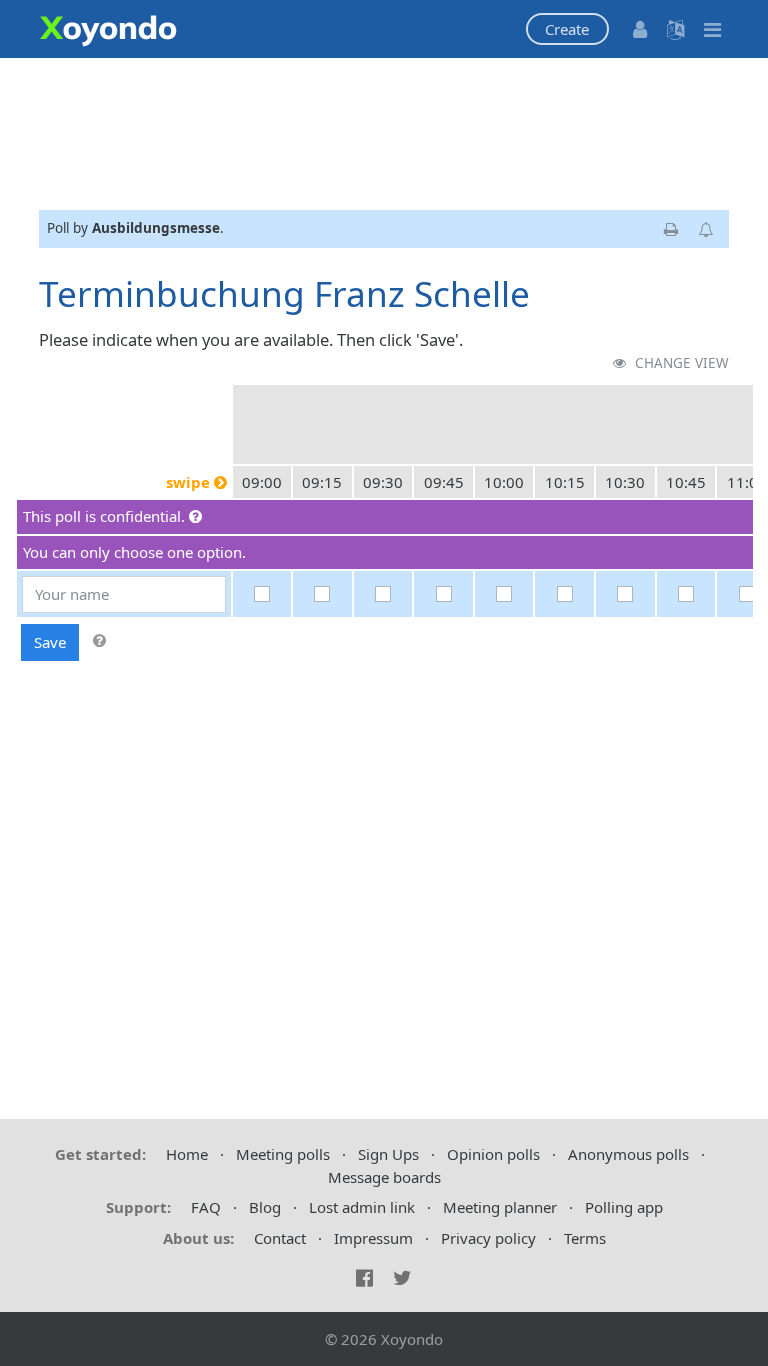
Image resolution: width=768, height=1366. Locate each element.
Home (187, 1154)
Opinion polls (493, 1154)
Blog (265, 1207)
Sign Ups (388, 1154)
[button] (567, 29)
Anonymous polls (628, 1154)
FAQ (206, 1207)
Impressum (373, 1238)
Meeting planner (500, 1207)
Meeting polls (283, 1154)
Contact (280, 1238)
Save (50, 642)
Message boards (384, 1177)
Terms (585, 1238)
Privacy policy (488, 1238)
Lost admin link (362, 1207)
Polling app (624, 1207)
